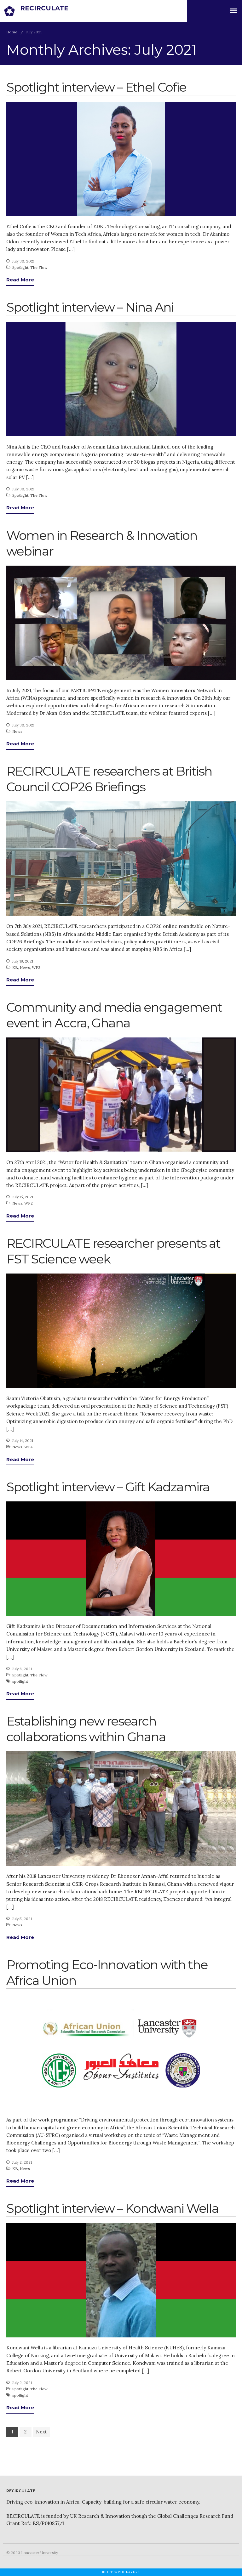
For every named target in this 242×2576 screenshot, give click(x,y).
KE (15, 967)
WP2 (36, 967)
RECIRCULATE (44, 8)
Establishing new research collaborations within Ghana (86, 1729)
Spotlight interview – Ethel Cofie (96, 87)
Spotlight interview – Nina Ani (90, 307)
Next (41, 2432)
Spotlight (20, 267)
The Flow (39, 267)
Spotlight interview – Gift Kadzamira (108, 1487)
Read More (20, 280)
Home (12, 32)
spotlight (20, 1681)
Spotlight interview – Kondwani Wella (112, 2208)
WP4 (29, 1447)
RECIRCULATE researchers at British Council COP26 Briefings (109, 779)
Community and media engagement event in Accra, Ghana (114, 1015)
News (17, 731)
